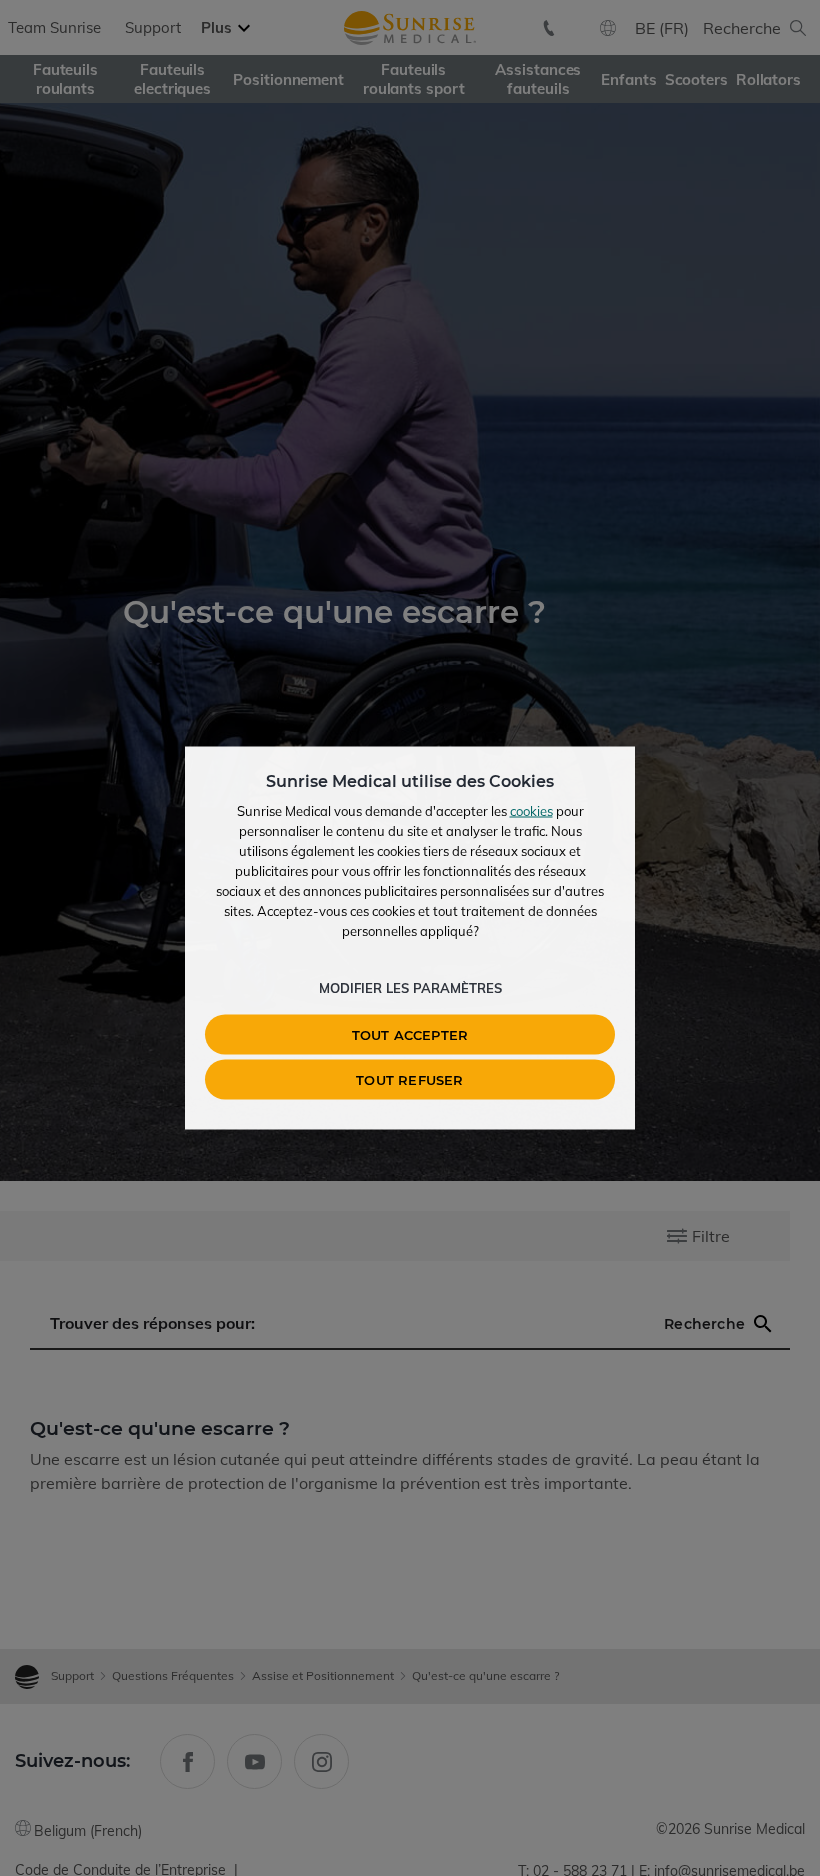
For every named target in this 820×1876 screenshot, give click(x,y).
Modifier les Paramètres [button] (410, 988)
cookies (531, 811)
